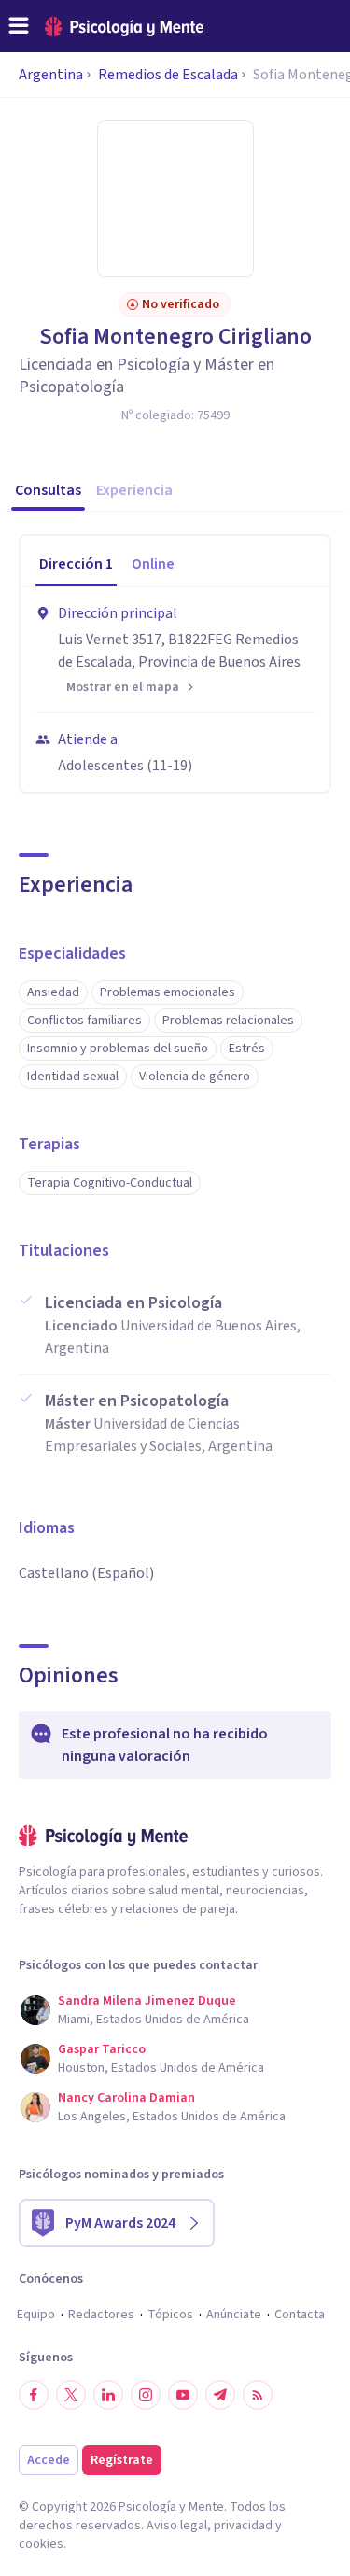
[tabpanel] (175, 690)
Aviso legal (177, 2526)
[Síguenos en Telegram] (220, 2395)
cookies (41, 2544)
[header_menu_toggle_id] (19, 26)
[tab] (76, 565)
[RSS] (258, 2395)
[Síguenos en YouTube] (183, 2395)
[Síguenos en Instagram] (146, 2395)
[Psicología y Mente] (124, 27)
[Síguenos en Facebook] (34, 2395)
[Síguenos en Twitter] (71, 2395)
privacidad (243, 2526)
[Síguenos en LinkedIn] (108, 2395)
